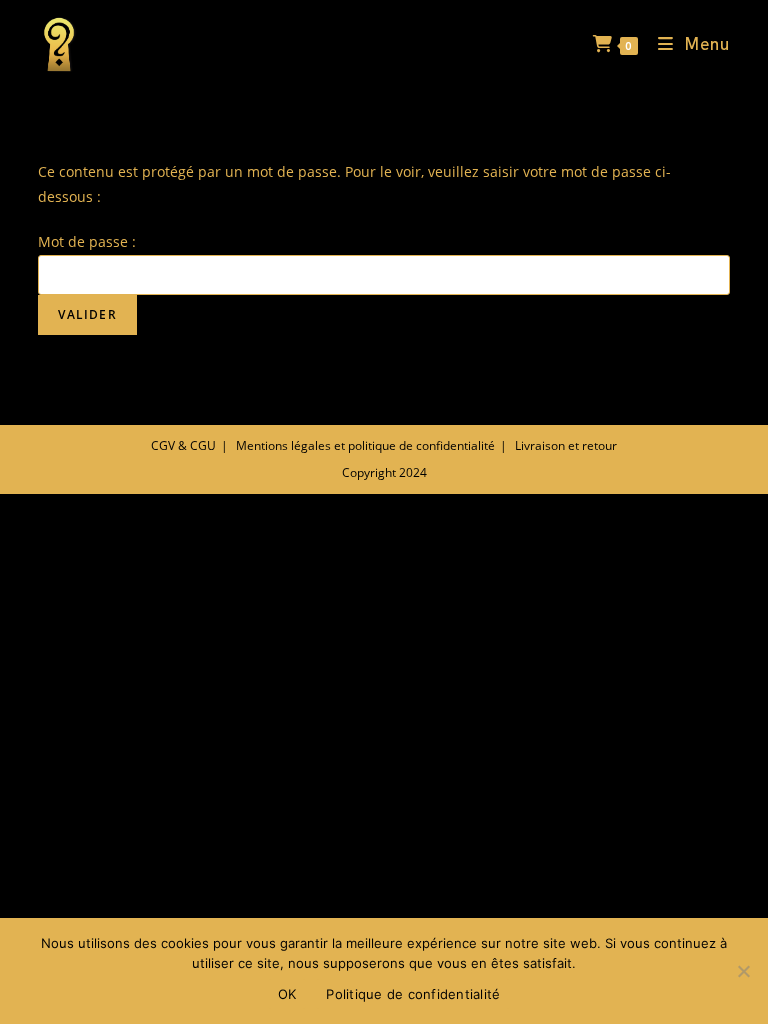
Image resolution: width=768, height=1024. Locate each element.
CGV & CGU (183, 445)
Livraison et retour (566, 445)
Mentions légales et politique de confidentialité (365, 445)
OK (287, 994)
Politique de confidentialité (413, 994)
